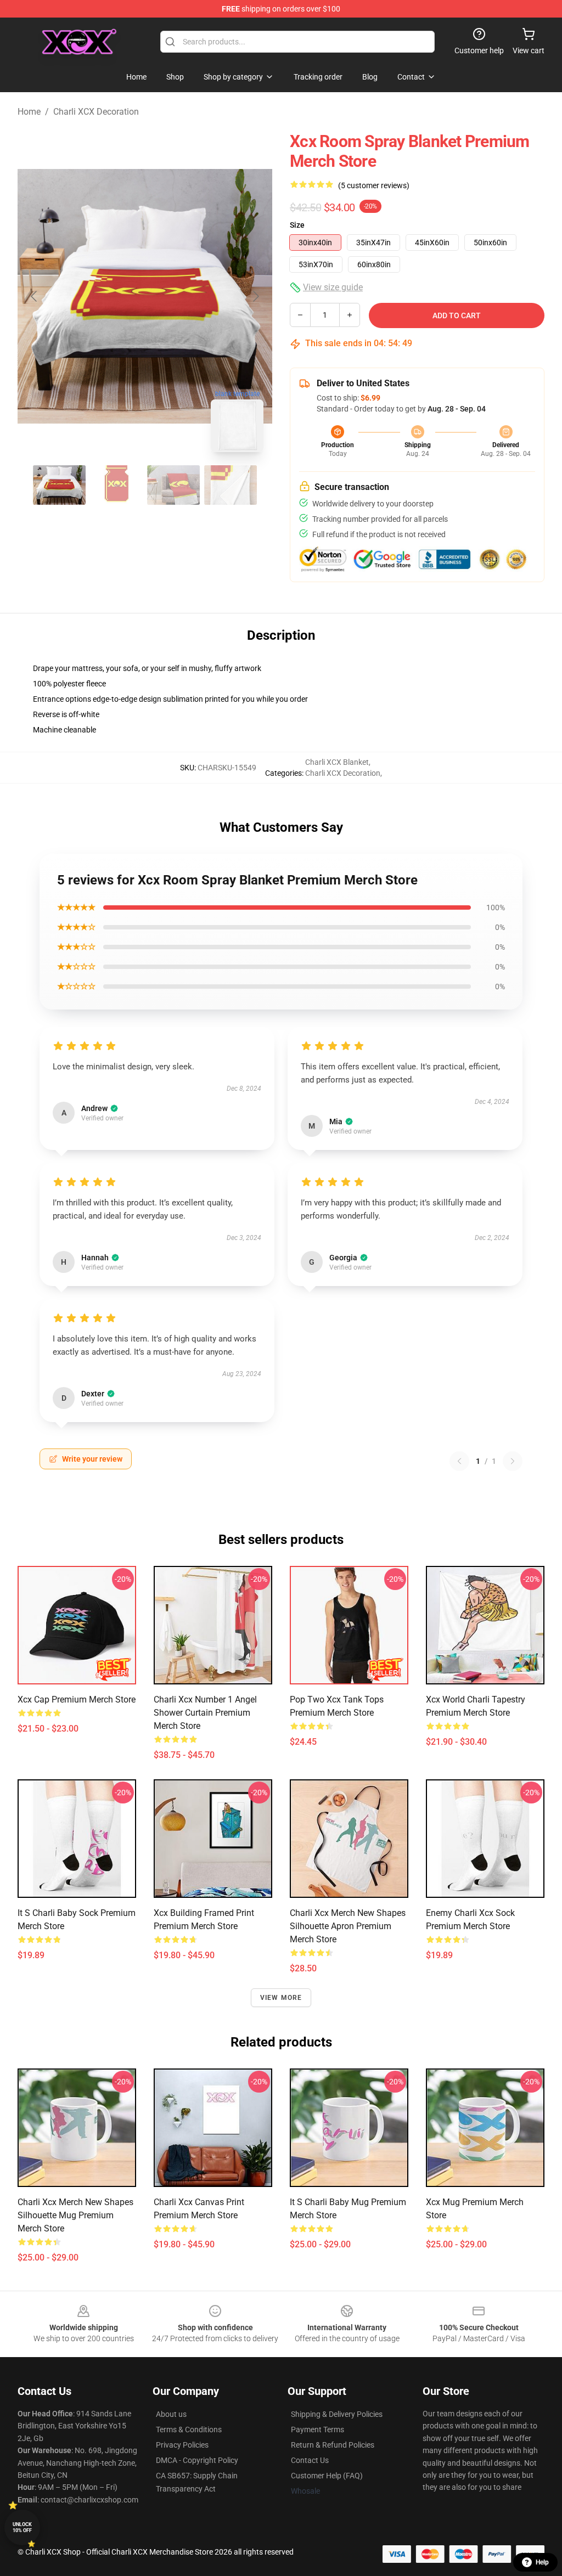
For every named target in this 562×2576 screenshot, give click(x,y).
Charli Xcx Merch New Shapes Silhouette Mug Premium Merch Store (75, 2215)
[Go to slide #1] (59, 485)
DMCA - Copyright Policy (197, 2460)
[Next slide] (255, 296)
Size (297, 225)
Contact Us (310, 2460)
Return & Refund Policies (333, 2445)
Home (29, 112)
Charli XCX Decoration (96, 112)
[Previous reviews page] (459, 1461)
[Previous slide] (35, 296)
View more (281, 1998)
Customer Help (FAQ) (327, 2476)
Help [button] (542, 2562)
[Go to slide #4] (231, 485)
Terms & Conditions (189, 2430)
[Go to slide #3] (173, 485)
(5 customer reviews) (374, 185)
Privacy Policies (182, 2445)
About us (171, 2414)
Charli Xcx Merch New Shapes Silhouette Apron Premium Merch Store (348, 1926)
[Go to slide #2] (116, 485)
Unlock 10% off (22, 2527)
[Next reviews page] (513, 1461)
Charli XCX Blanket (337, 762)
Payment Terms (317, 2430)
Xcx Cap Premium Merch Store (77, 1700)
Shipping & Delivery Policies (337, 2414)
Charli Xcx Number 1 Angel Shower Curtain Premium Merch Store (205, 1713)
